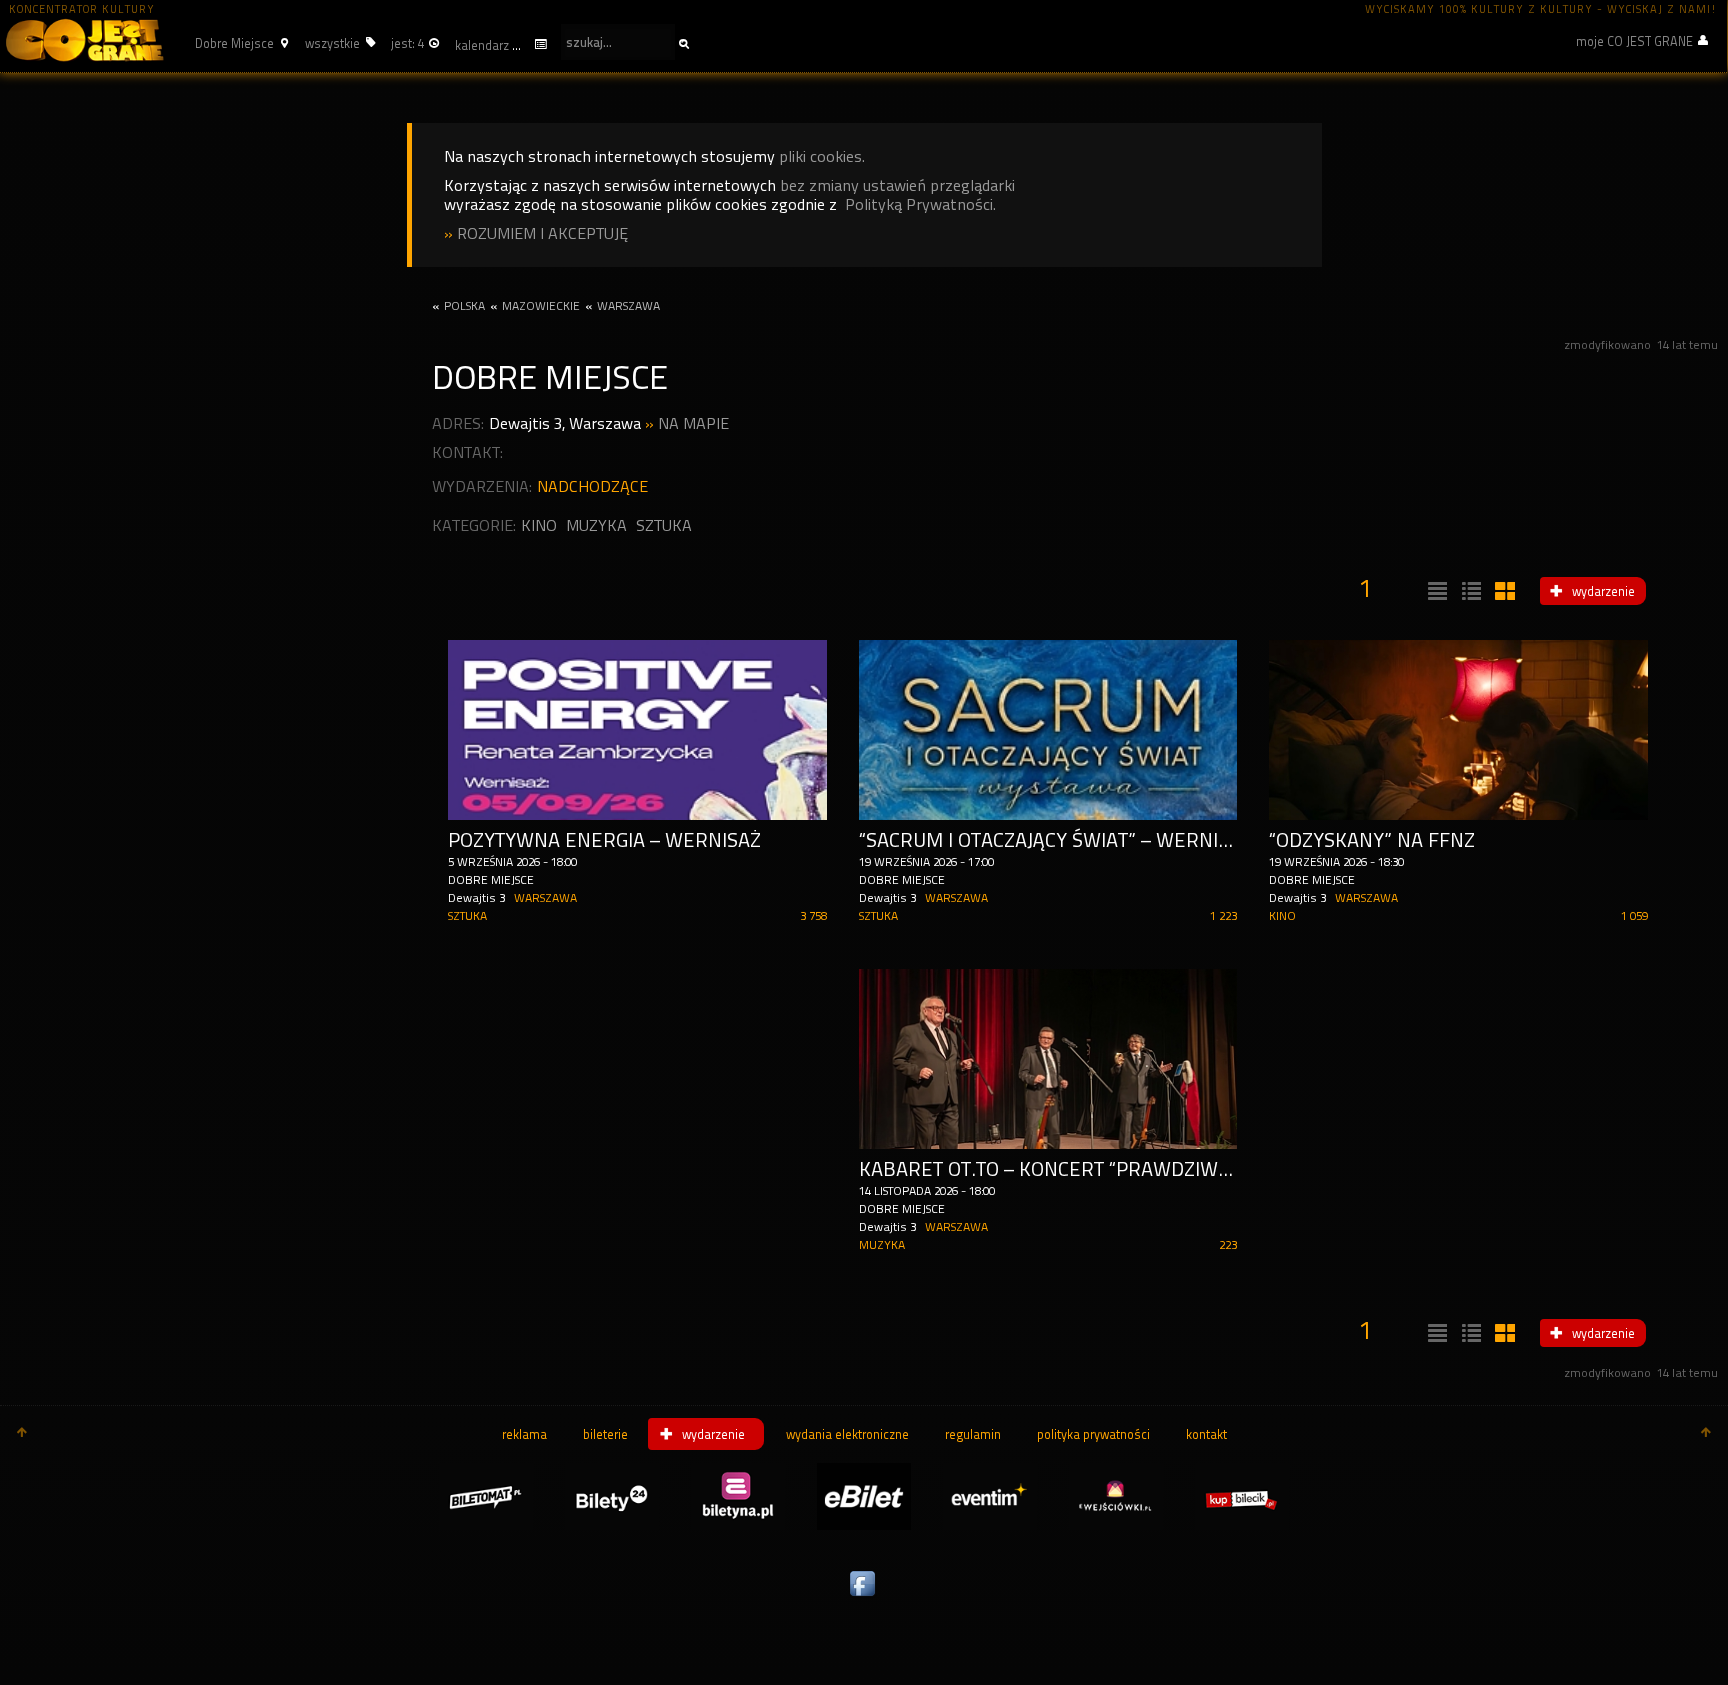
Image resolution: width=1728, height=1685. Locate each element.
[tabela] (1469, 592)
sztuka (664, 525)
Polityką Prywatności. (920, 204)
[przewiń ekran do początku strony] (22, 1434)
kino (539, 525)
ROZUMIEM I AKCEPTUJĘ (542, 233)
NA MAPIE (693, 423)
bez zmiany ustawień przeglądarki (897, 185)
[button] (239, 43)
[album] (1503, 592)
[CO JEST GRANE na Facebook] (864, 1597)
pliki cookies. (822, 156)
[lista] (1435, 592)
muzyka (596, 525)
